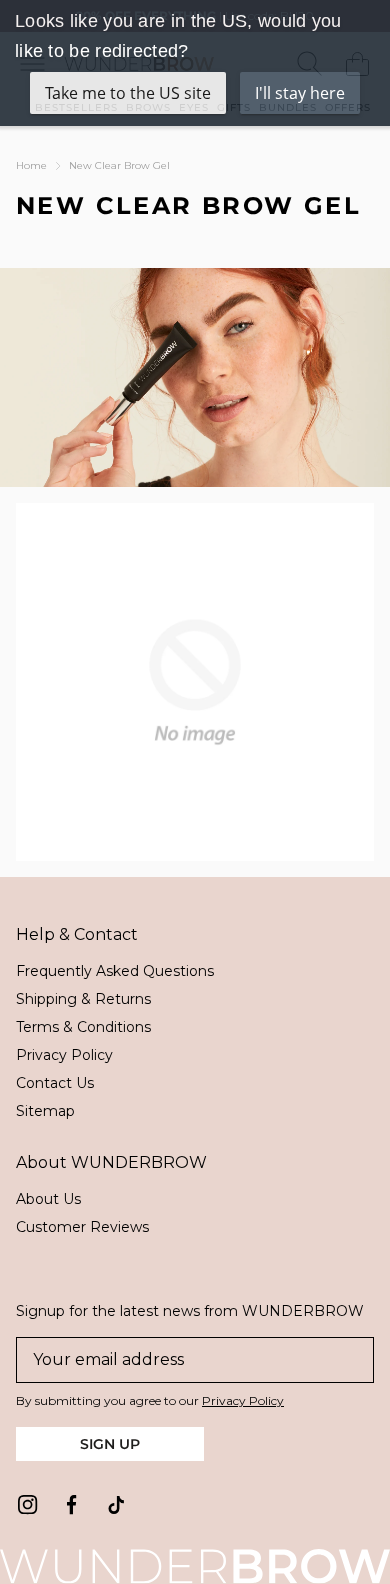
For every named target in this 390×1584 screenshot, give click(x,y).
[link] (28, 1505)
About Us (48, 1199)
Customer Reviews (82, 1227)
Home (31, 165)
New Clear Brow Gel (119, 165)
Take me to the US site (128, 93)
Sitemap (45, 1111)
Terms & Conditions (83, 1027)
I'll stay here (300, 93)
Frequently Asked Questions (115, 971)
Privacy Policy (64, 1055)
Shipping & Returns (83, 999)
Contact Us (55, 1083)
